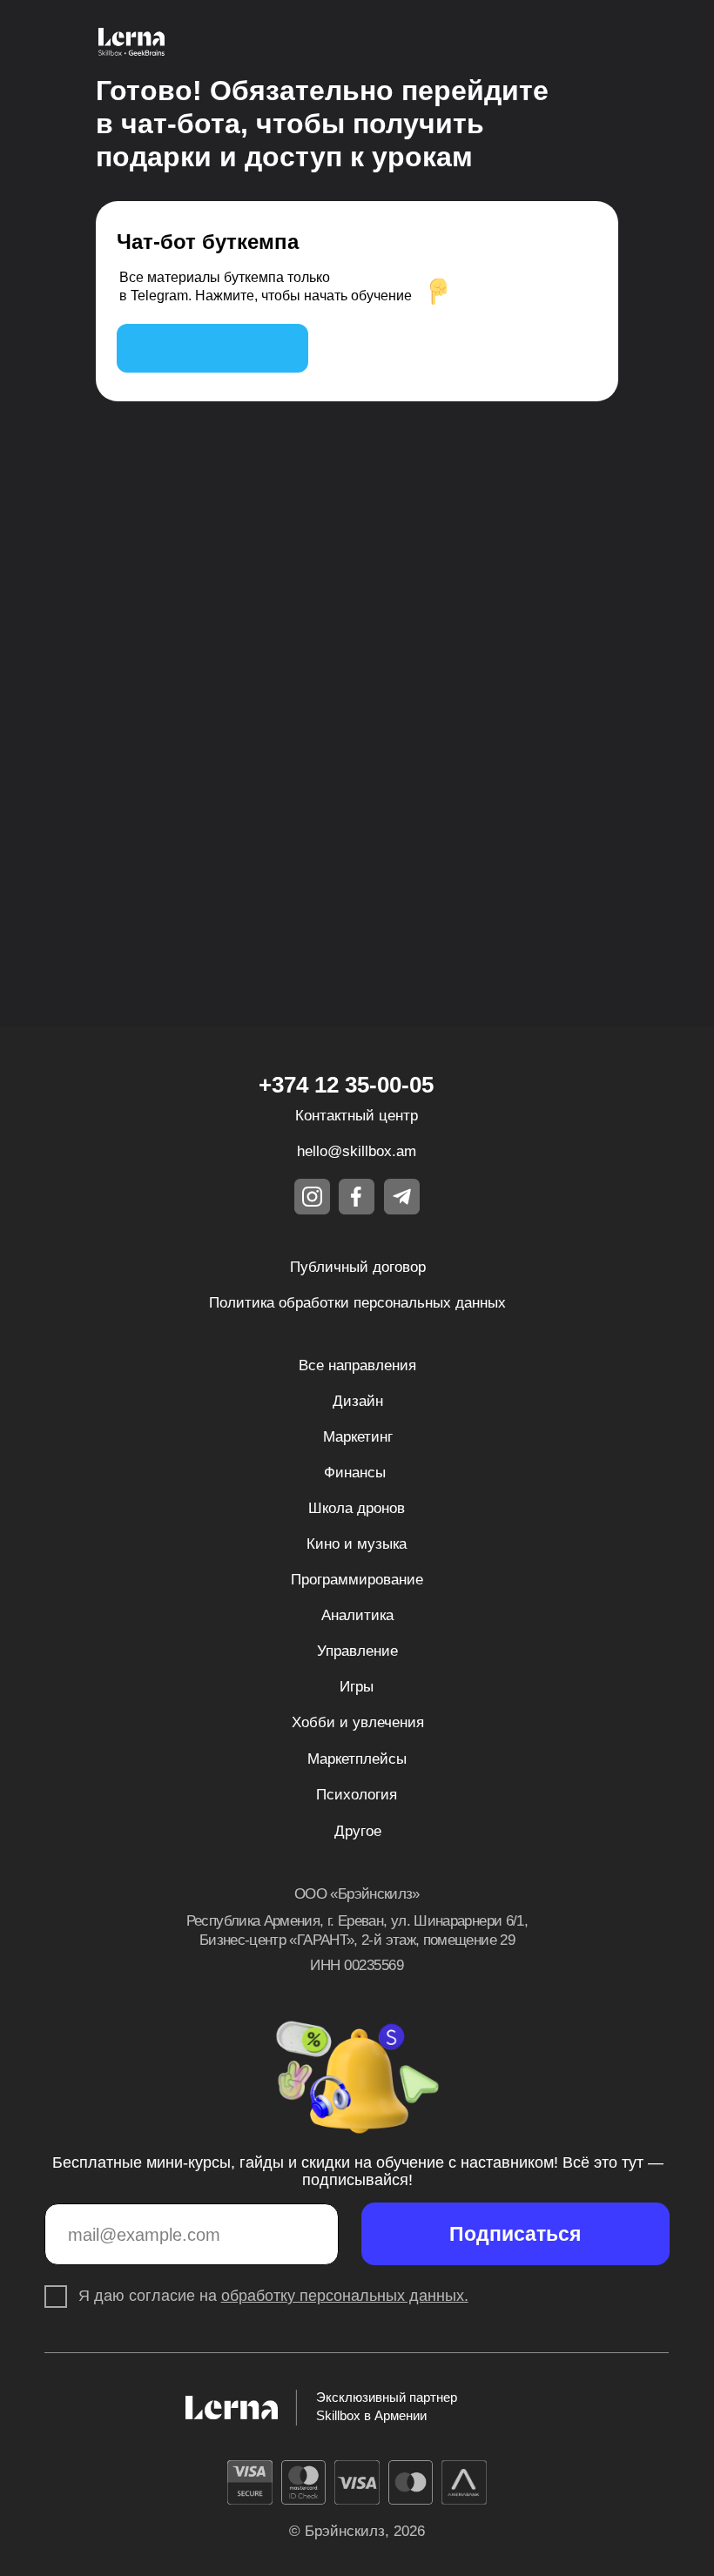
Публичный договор (358, 1267)
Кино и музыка (357, 1544)
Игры (357, 1687)
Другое (358, 1831)
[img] (212, 348)
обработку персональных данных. (345, 2296)
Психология (357, 1795)
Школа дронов (357, 1508)
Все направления (357, 1365)
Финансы (355, 1473)
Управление (357, 1651)
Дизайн (358, 1401)
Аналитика (357, 1615)
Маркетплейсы (357, 1759)
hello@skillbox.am (357, 1151)
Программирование (357, 1580)
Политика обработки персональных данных (357, 1303)
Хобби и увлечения (358, 1722)
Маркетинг (358, 1437)
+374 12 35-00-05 (346, 1085)
